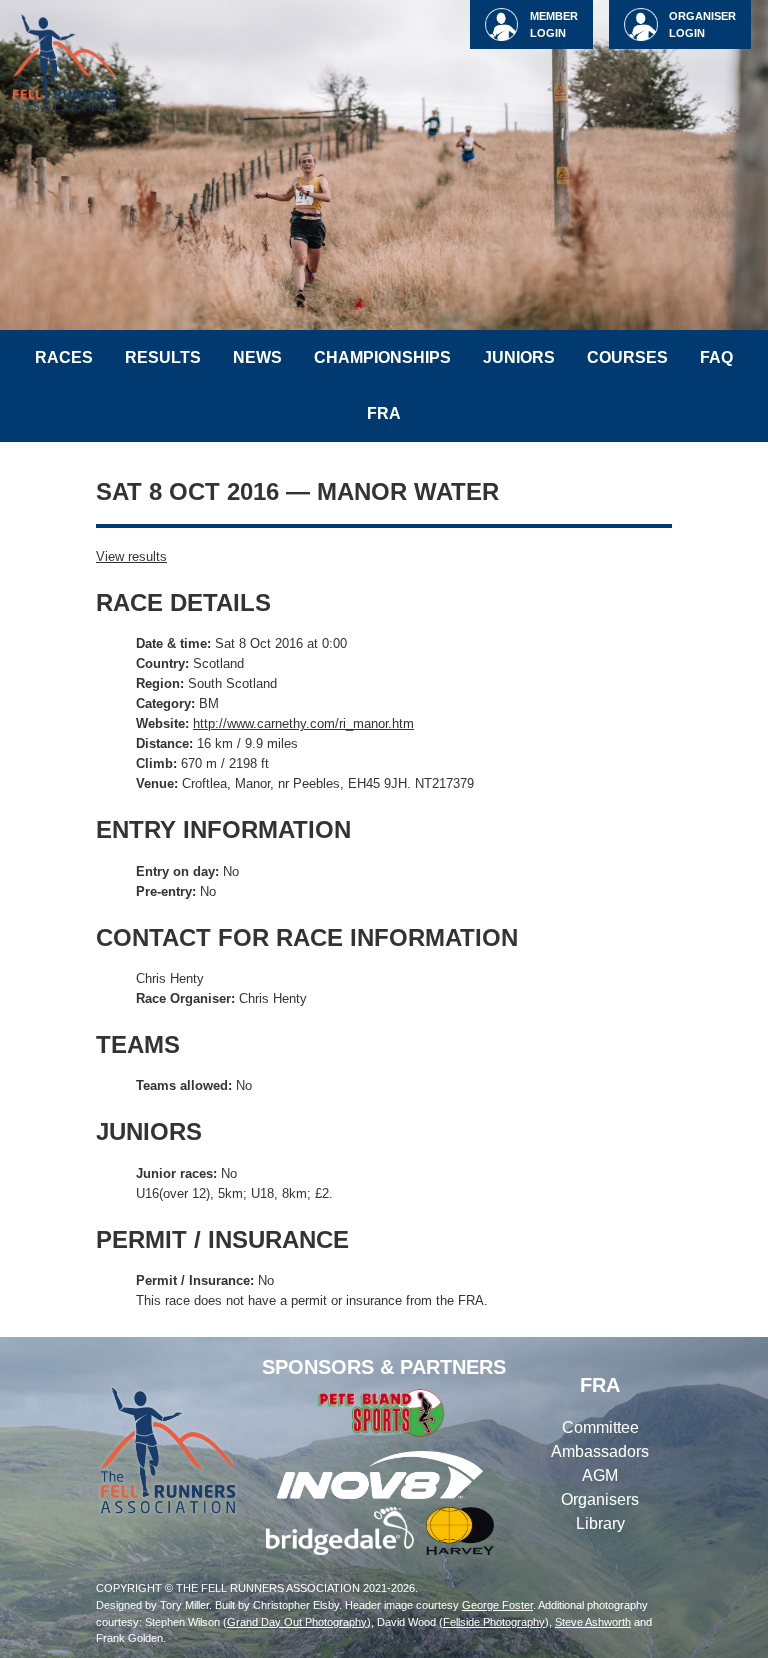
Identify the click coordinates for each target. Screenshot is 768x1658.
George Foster (497, 1605)
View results (131, 556)
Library (600, 1523)
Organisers (600, 1499)
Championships (382, 357)
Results (163, 357)
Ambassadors (600, 1451)
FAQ (716, 357)
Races (64, 357)
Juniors (519, 357)
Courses (627, 357)
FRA (384, 413)
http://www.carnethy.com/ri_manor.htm (303, 723)
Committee (600, 1427)
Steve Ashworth (593, 1622)
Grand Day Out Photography (297, 1622)
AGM (600, 1475)
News (257, 357)
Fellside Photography (494, 1622)
